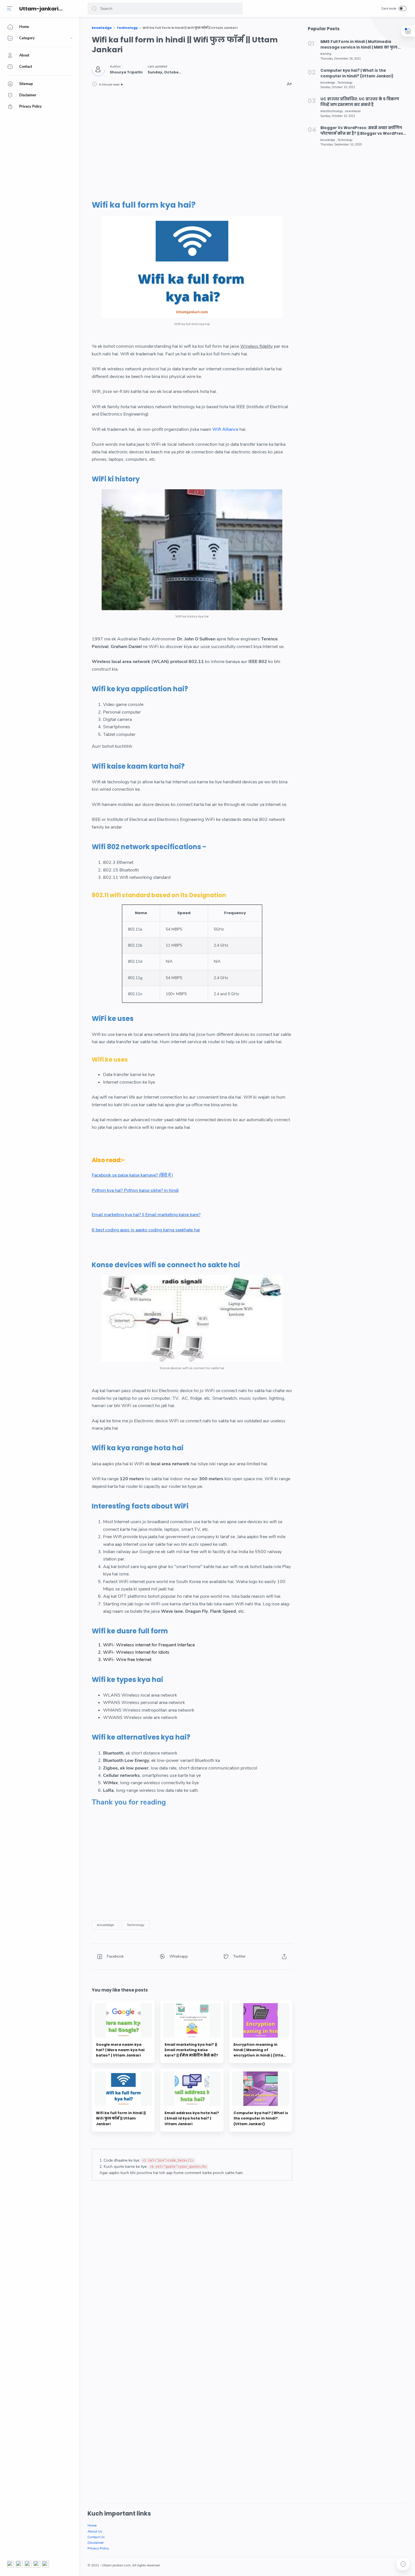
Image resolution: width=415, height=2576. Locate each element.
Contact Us (96, 2537)
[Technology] (136, 1925)
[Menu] (10, 8)
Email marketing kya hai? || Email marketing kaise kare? (146, 1215)
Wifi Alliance (225, 429)
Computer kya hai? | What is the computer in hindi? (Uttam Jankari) (357, 73)
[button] (94, 9)
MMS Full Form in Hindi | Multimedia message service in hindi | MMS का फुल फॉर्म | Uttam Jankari (359, 45)
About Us (95, 2531)
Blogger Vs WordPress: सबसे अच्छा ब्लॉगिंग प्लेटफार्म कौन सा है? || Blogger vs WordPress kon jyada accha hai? (363, 131)
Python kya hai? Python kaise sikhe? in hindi (135, 1190)
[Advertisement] (192, 143)
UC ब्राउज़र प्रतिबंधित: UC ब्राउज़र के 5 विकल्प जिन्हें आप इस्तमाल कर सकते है (360, 102)
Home (92, 2525)
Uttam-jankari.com (46, 9)
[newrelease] (353, 111)
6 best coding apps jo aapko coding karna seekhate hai (146, 1230)
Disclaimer (96, 2543)
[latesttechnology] (332, 111)
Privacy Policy (98, 2548)
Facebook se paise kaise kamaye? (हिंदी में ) (132, 1175)
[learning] (326, 54)
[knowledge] (105, 1925)
